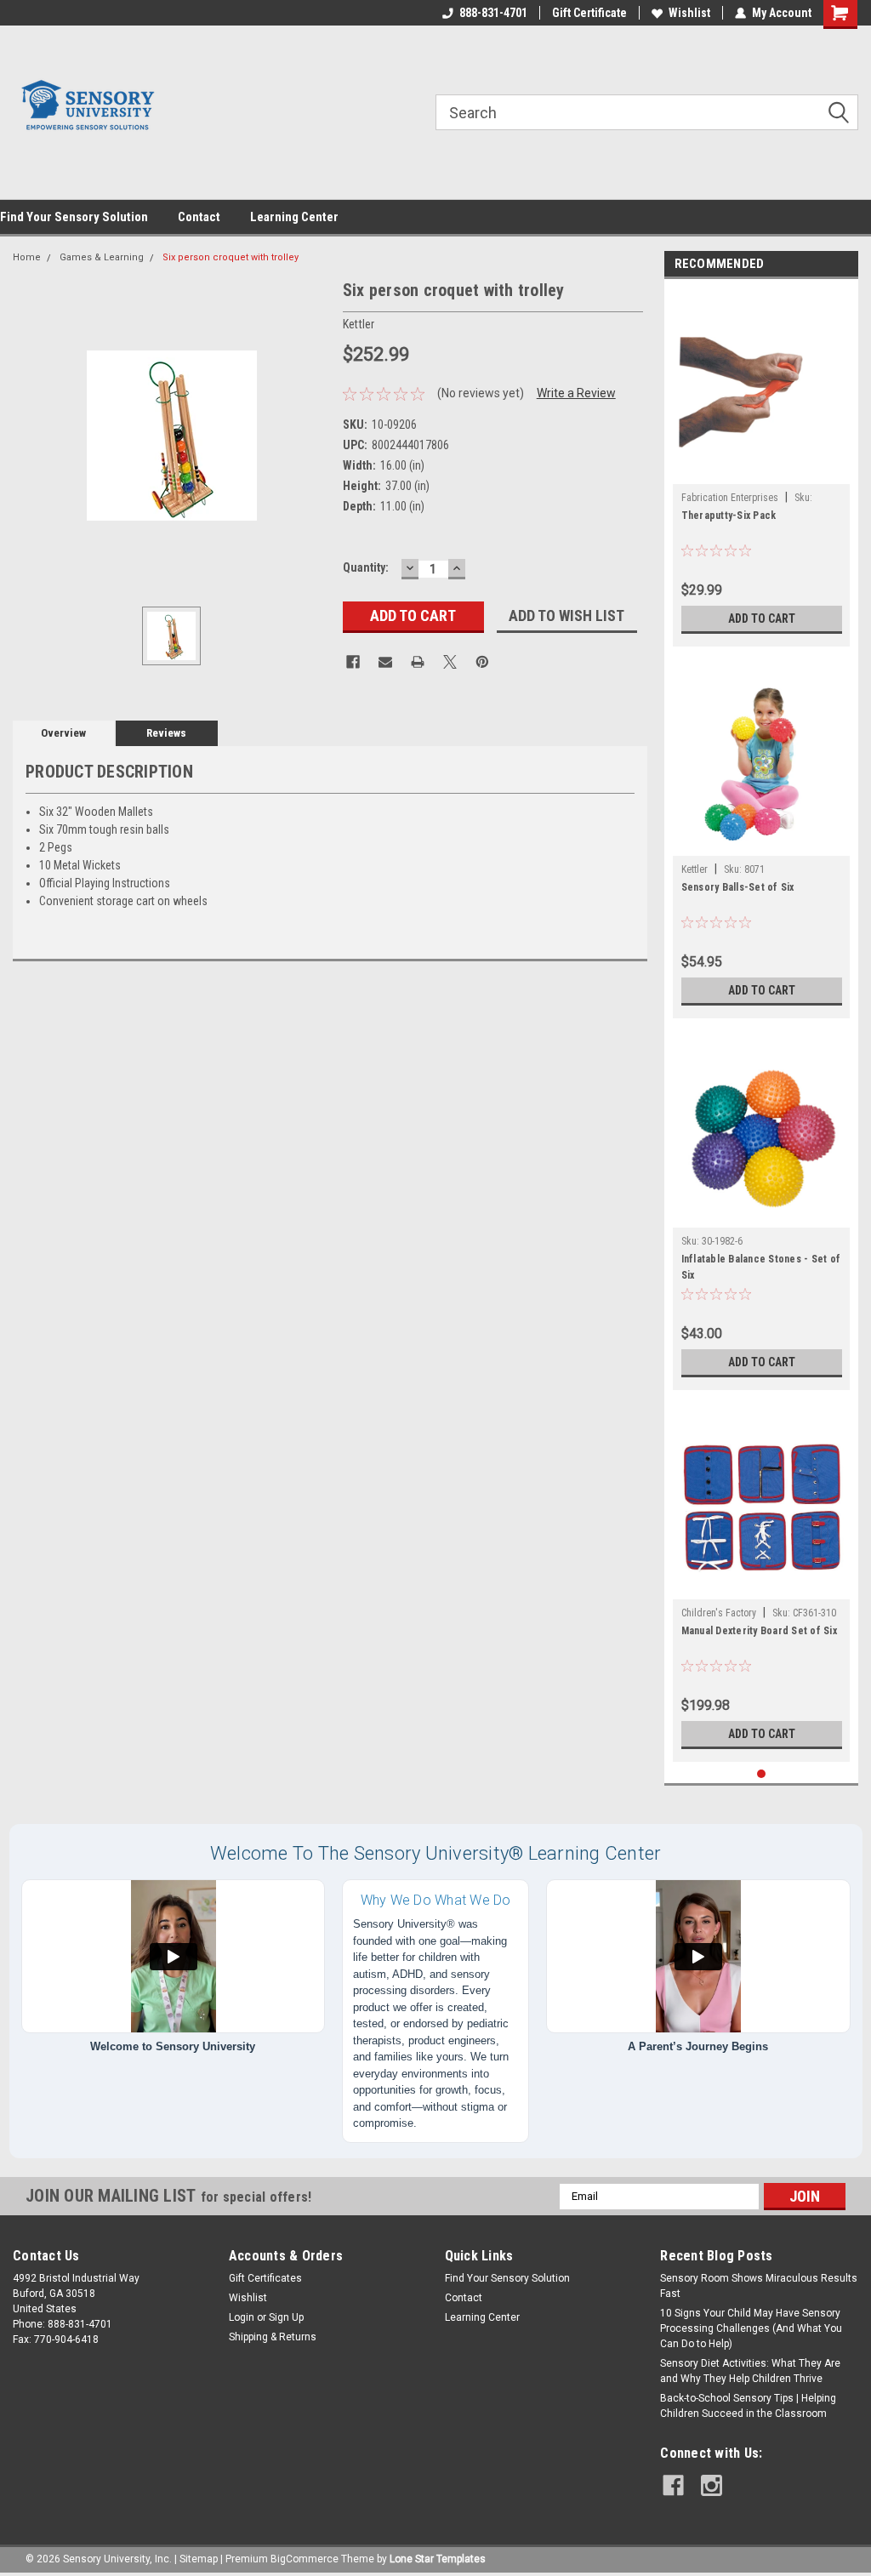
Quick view (761, 471)
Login (242, 2317)
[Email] (385, 662)
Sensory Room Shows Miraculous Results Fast (759, 2286)
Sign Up (286, 2317)
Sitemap (199, 2559)
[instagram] (712, 2485)
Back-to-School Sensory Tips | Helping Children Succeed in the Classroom (748, 2406)
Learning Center (294, 217)
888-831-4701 (493, 13)
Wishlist (689, 13)
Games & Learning (102, 257)
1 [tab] (762, 1774)
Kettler (695, 869)
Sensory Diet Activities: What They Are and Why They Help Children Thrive (750, 2371)
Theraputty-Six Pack (729, 516)
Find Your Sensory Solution (74, 217)
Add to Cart (762, 618)
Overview (63, 733)
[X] (450, 662)
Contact (199, 217)
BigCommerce (305, 2559)
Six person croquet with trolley (231, 257)
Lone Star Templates (438, 2559)
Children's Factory (719, 1613)
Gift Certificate (589, 13)
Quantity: (366, 567)
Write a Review (576, 393)
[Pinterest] (482, 662)
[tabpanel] (762, 467)
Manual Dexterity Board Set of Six (759, 1631)
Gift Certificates (265, 2278)
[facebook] (673, 2485)
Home (27, 257)
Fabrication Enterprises (730, 498)
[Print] (418, 662)
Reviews (166, 733)
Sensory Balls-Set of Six (738, 887)
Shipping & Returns (273, 2337)
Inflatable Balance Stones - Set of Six (761, 1267)
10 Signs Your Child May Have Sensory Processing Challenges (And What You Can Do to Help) (751, 2328)
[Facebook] (353, 662)
